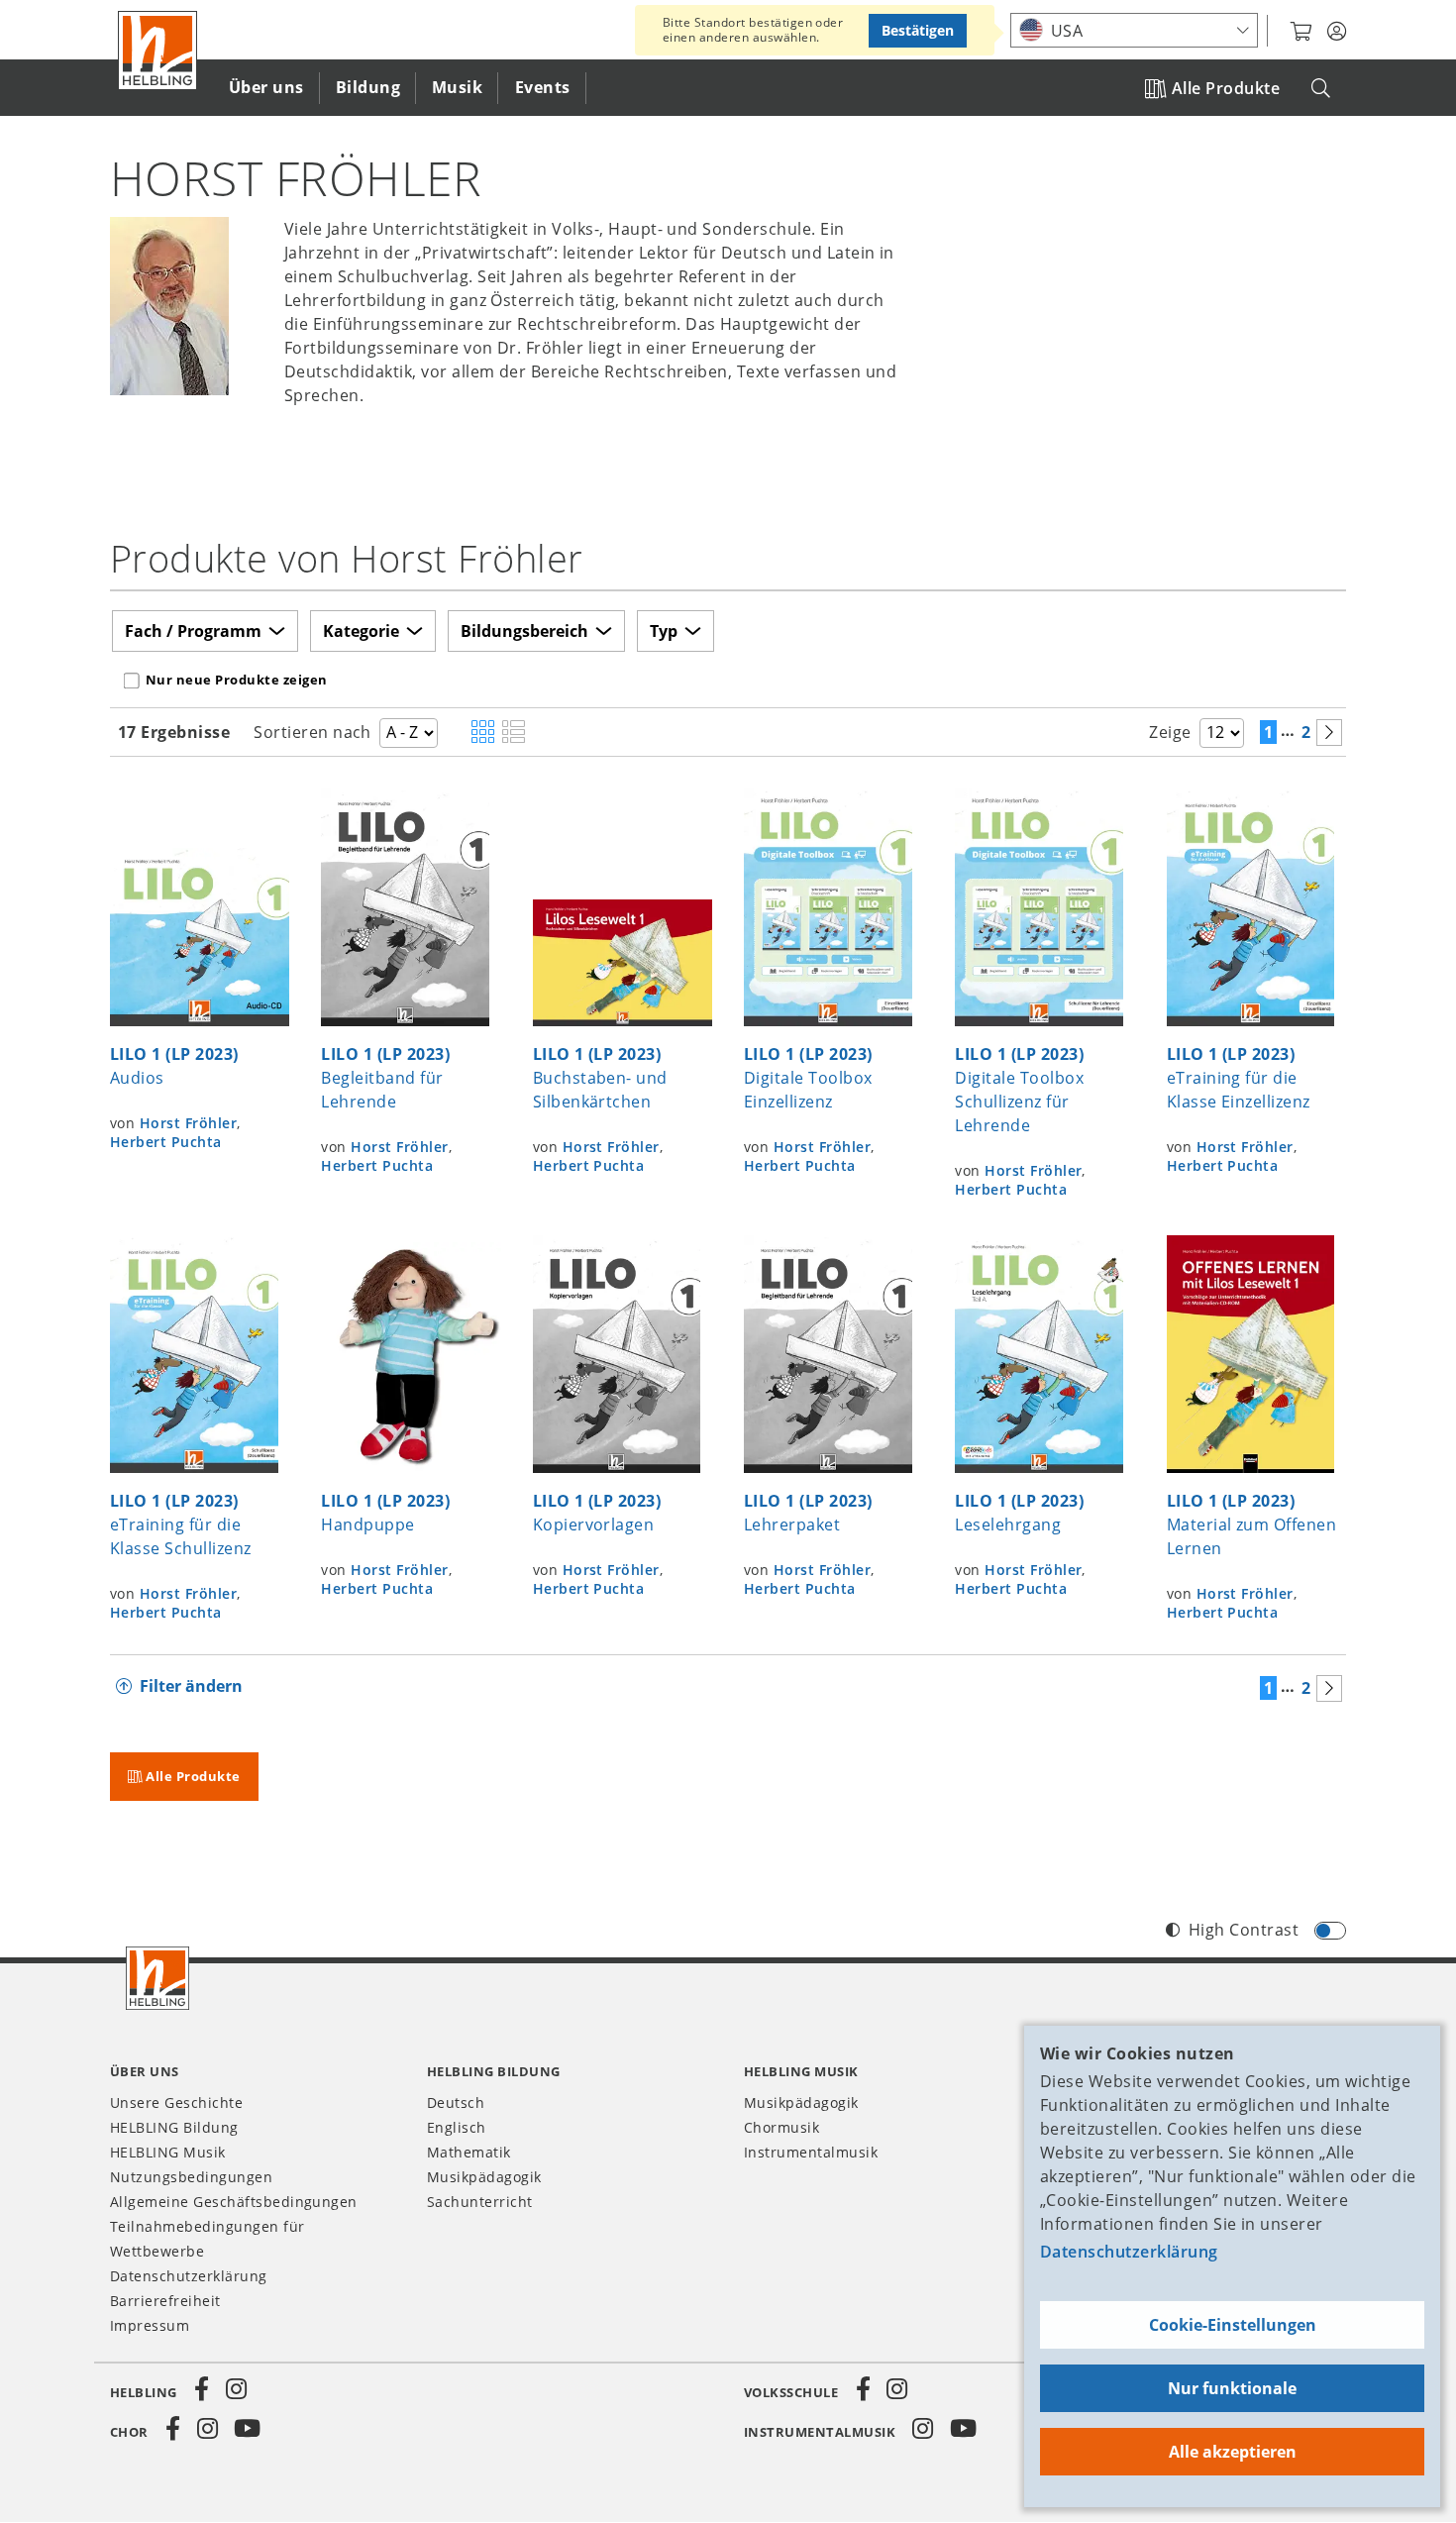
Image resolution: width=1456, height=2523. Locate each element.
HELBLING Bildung (174, 2127)
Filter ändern (191, 1686)
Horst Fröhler (188, 1123)
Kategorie (361, 631)
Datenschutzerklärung (1129, 2252)
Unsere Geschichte (176, 2102)
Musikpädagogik (484, 2177)
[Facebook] (202, 2389)
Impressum (150, 2325)
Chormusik (781, 2127)
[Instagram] (236, 2389)
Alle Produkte (1226, 88)
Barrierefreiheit (165, 2301)
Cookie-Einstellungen (1233, 2325)
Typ (664, 631)
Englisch (457, 2127)
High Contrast (1244, 1930)
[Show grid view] (483, 733)
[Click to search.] (1321, 89)
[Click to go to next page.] (1329, 733)
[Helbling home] (157, 1978)
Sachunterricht (480, 2202)
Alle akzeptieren (1233, 2452)
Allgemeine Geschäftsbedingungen (234, 2202)
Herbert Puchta (166, 1142)
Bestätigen (918, 30)
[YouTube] (248, 2429)
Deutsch (456, 2102)
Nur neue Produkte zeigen (237, 680)
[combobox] (1134, 30)
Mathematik (469, 2152)
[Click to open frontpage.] (157, 51)
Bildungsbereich (524, 631)
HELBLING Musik (168, 2152)
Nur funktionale (1232, 2388)
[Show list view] (514, 733)
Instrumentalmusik (811, 2152)
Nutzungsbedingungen (191, 2177)
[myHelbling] (1337, 32)
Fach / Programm (193, 631)
